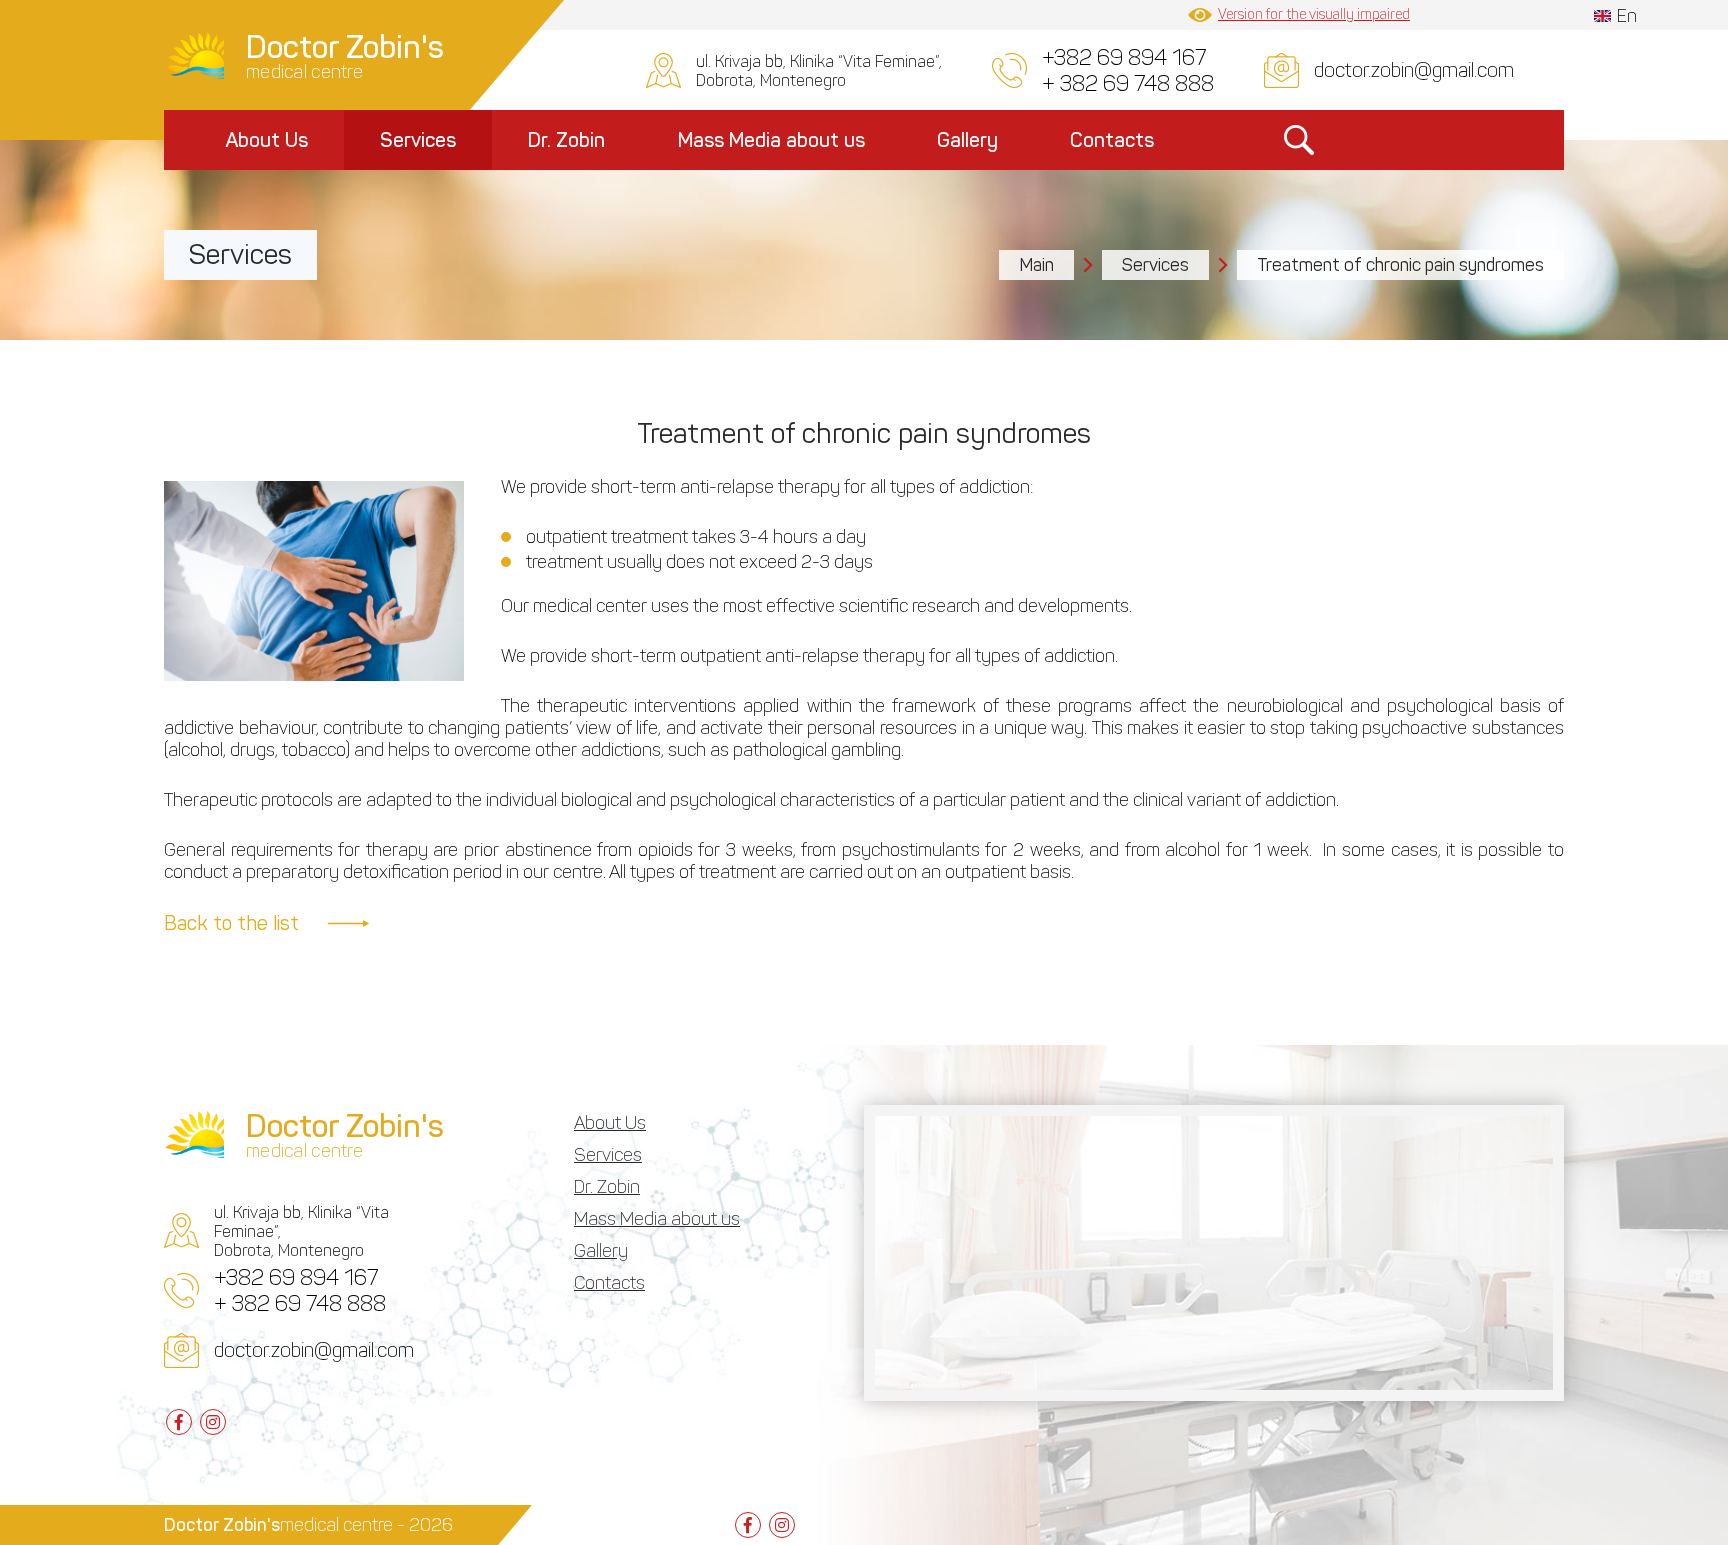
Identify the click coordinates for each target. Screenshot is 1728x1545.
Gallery (967, 140)
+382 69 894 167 (1124, 57)
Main (1036, 265)
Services (418, 140)
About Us (266, 140)
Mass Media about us (771, 140)
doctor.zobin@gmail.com (1414, 70)
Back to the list (231, 923)
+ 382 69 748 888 (1128, 83)
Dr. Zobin (566, 140)
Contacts (1112, 140)
